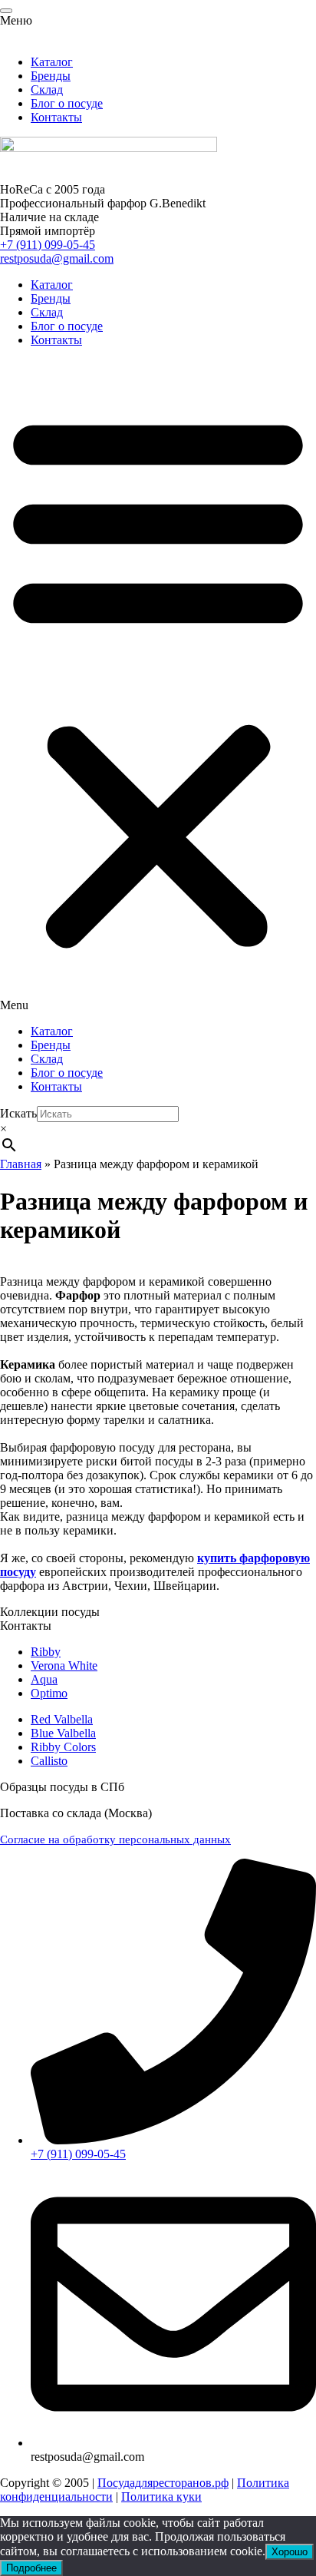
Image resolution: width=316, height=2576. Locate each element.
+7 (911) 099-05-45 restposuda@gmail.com (57, 252)
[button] (158, 686)
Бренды (51, 298)
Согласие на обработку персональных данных (115, 1839)
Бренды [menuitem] (51, 76)
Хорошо (290, 2552)
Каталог (52, 285)
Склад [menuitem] (47, 89)
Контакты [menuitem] (56, 117)
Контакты (56, 340)
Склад (47, 312)
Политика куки (161, 2497)
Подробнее (31, 2568)
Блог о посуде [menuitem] (67, 103)
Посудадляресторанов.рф (163, 2483)
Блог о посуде (67, 326)
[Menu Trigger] (6, 11)
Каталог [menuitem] (52, 62)
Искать (18, 1113)
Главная (21, 1164)
